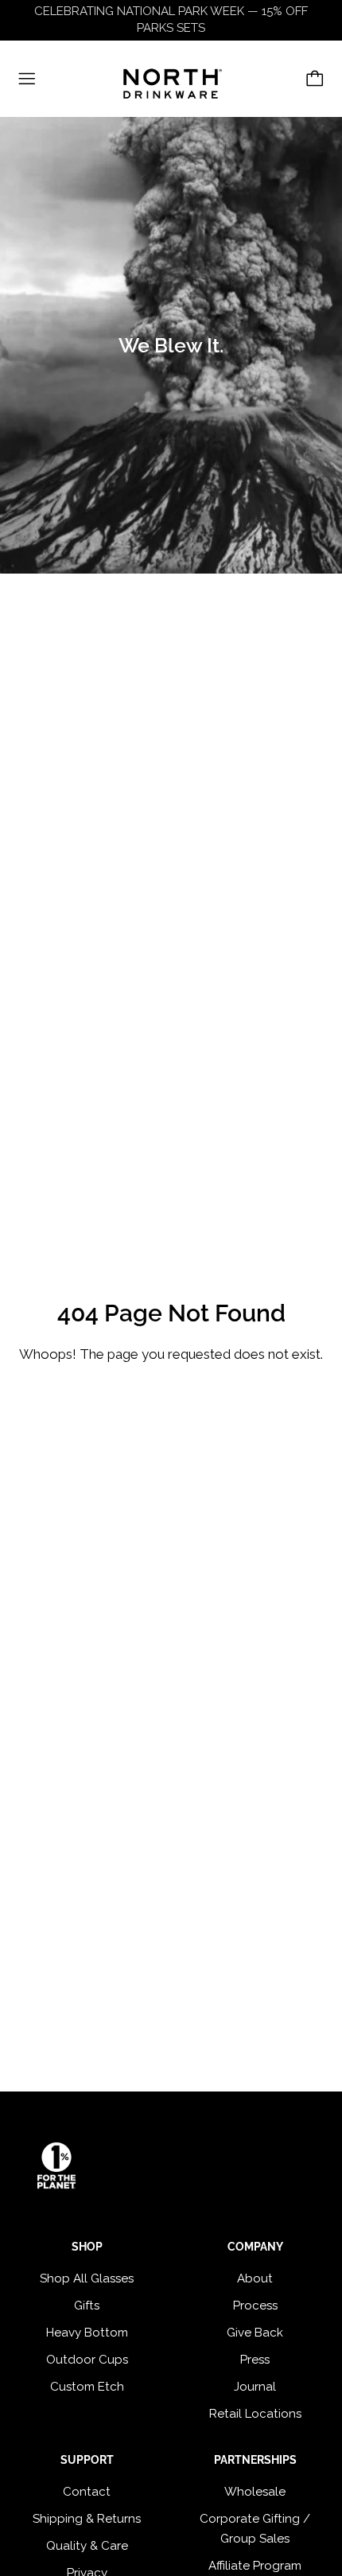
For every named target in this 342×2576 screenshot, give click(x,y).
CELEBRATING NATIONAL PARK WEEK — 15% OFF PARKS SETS (171, 19)
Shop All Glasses (87, 2278)
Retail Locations (255, 2414)
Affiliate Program (255, 2566)
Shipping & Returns (87, 2519)
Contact (87, 2492)
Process (255, 2306)
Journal (255, 2387)
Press (255, 2360)
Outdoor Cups (87, 2360)
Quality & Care (87, 2546)
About (255, 2278)
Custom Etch (87, 2387)
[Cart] (315, 79)
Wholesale (255, 2492)
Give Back (255, 2333)
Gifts (87, 2306)
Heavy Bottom (87, 2333)
